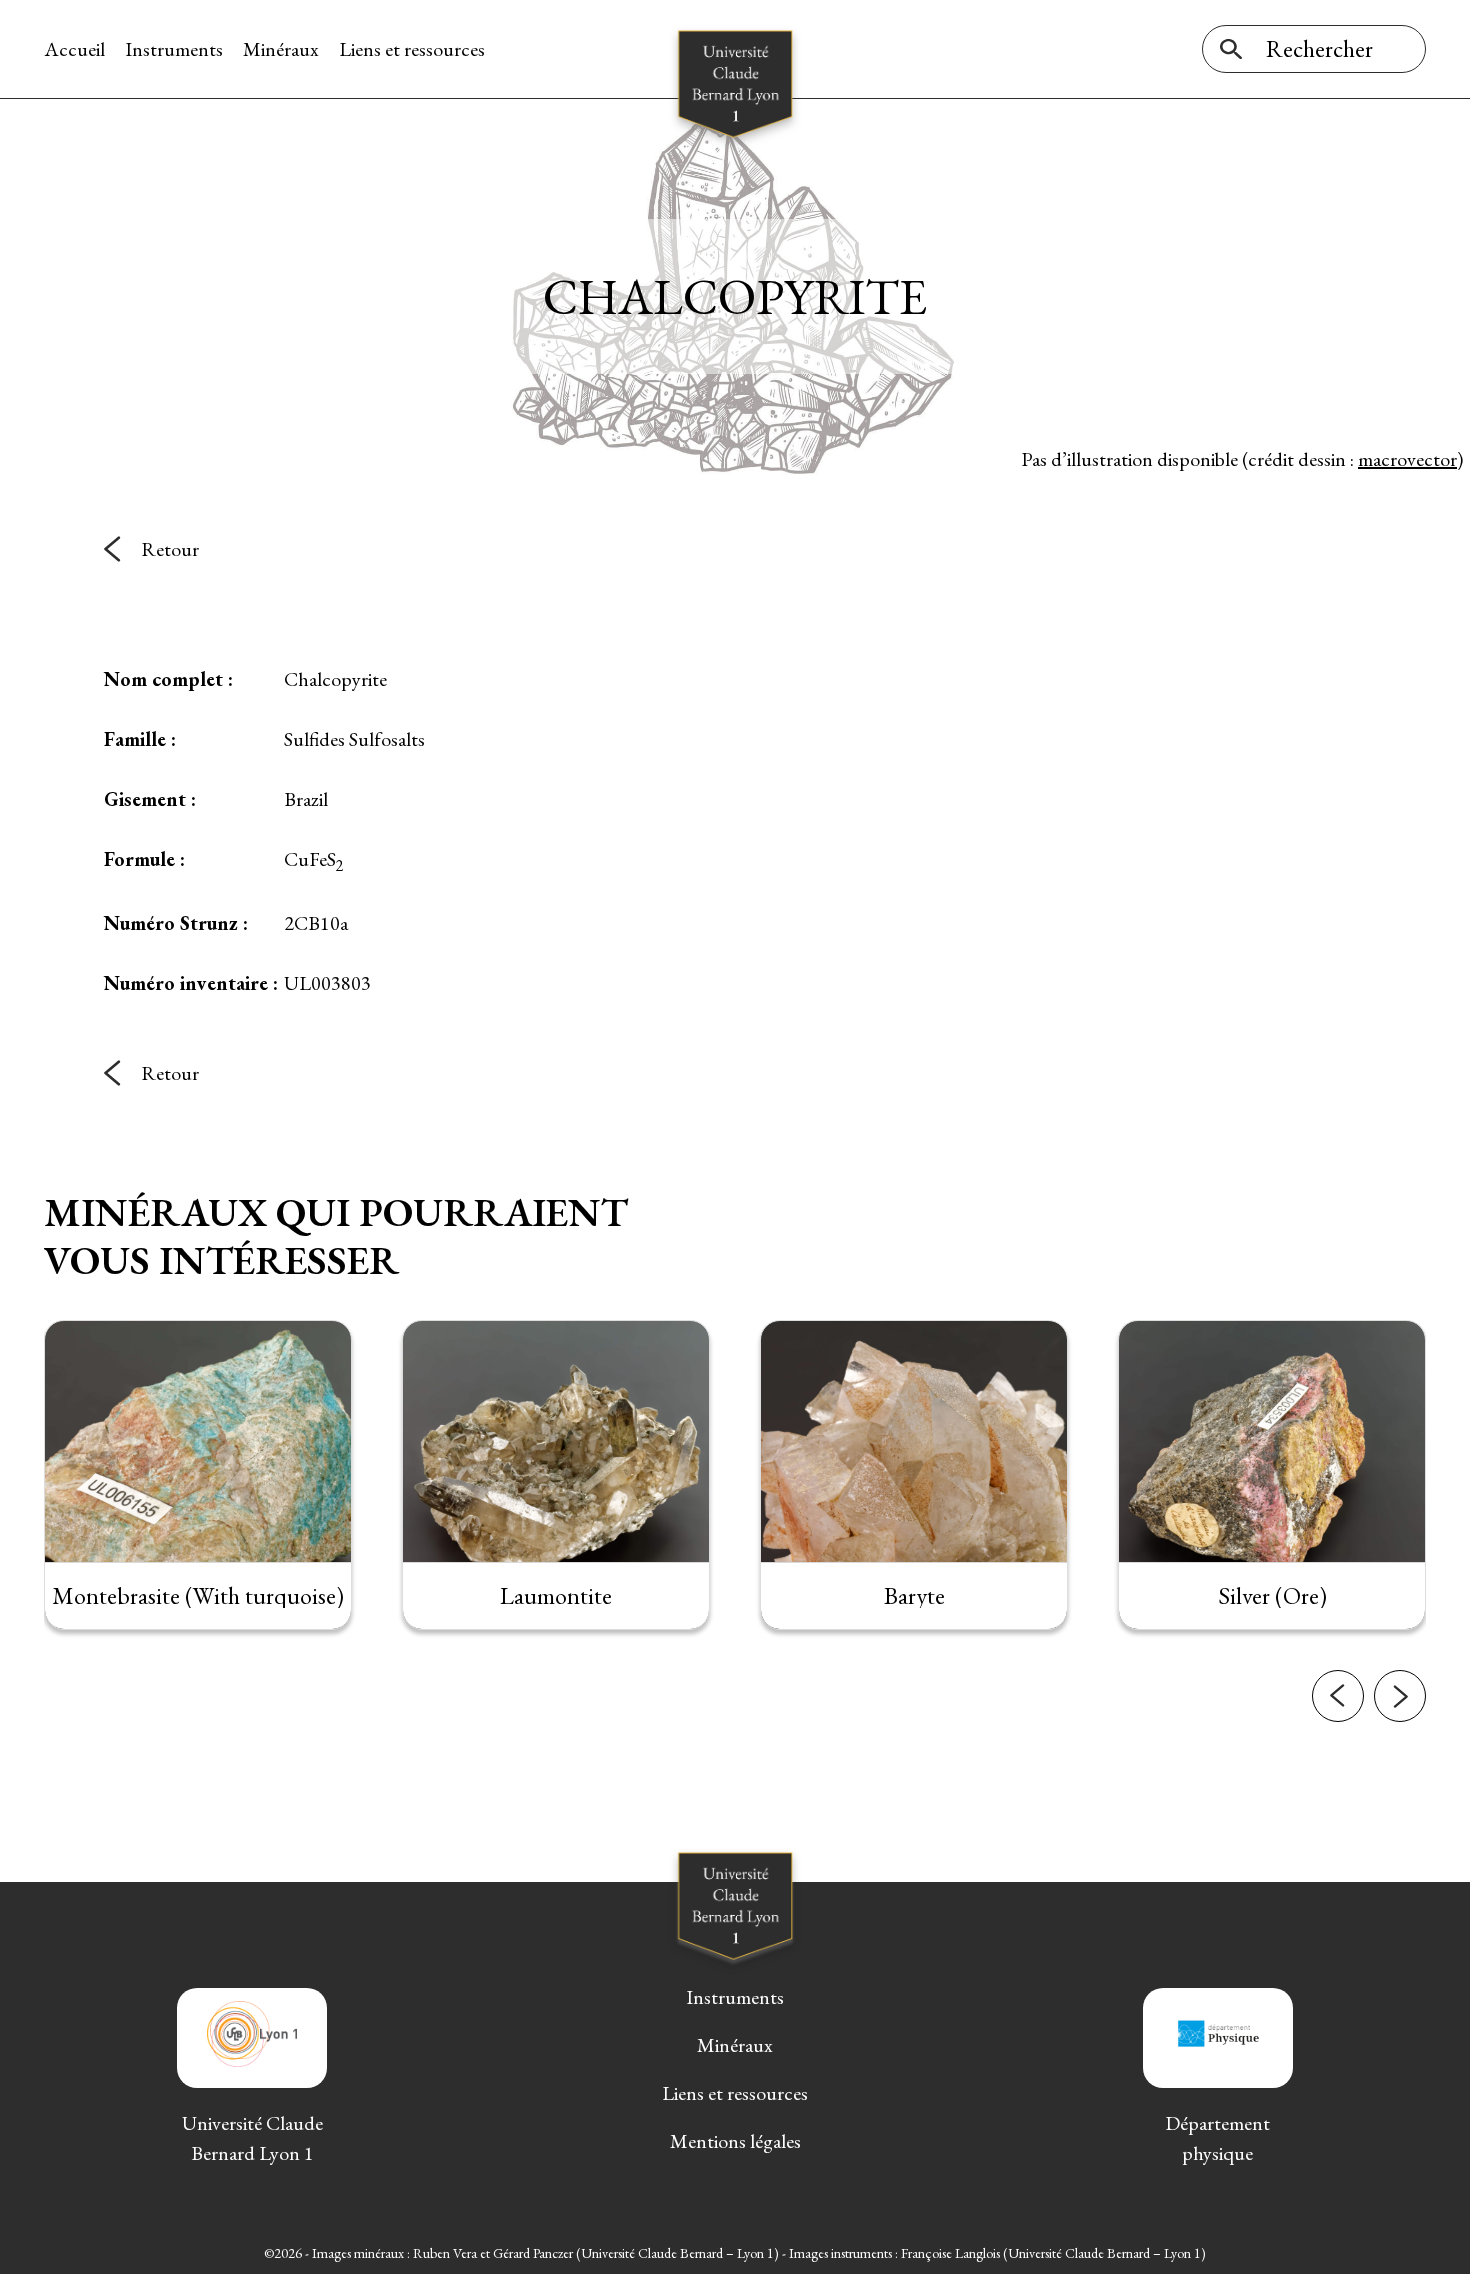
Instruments (174, 49)
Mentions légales (735, 2141)
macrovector (1407, 459)
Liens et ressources (412, 49)
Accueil (74, 49)
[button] (1338, 1696)
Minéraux (281, 49)
